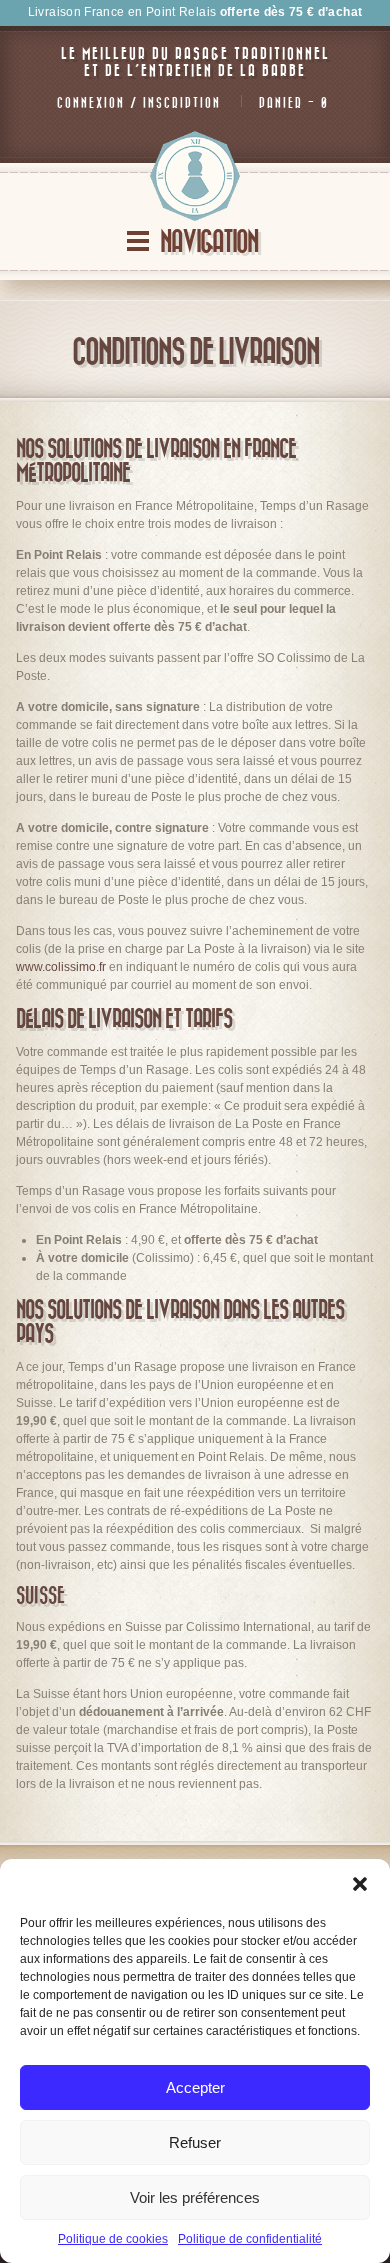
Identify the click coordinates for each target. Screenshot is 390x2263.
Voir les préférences (195, 2197)
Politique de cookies (113, 2239)
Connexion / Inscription (139, 103)
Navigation (209, 242)
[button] (360, 1884)
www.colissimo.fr (61, 967)
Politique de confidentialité (250, 2239)
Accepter (195, 2087)
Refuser (195, 2142)
